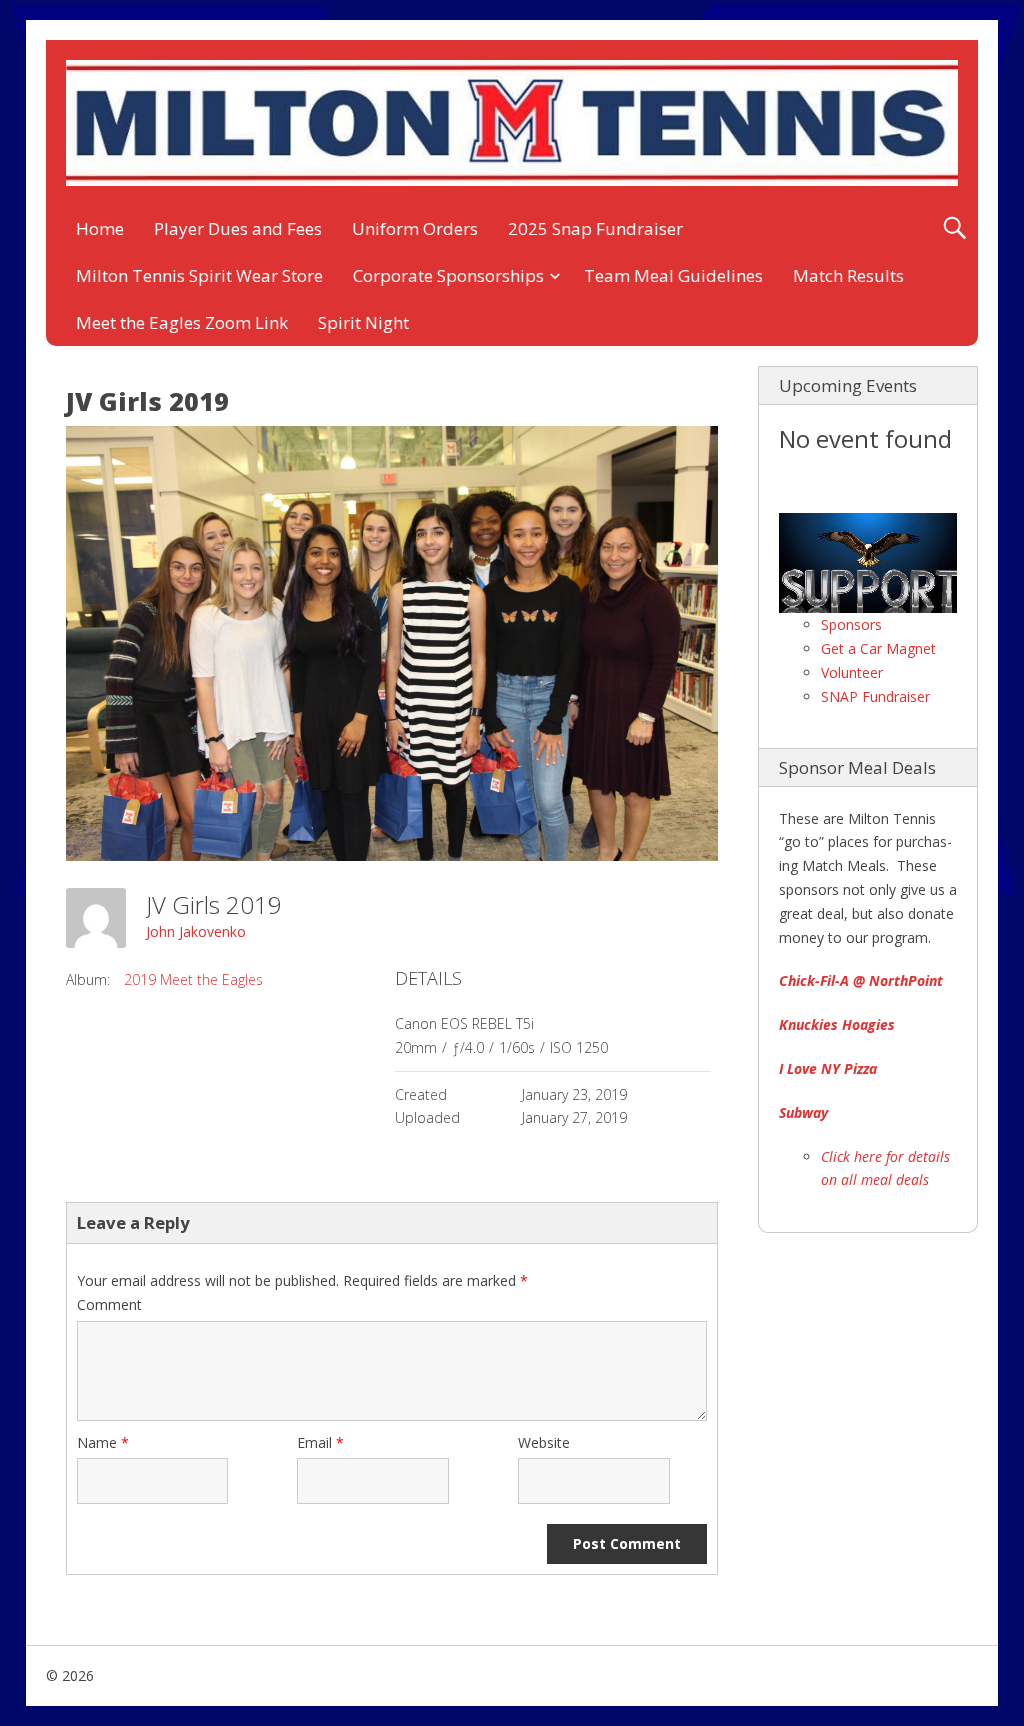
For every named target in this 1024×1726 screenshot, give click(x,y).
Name (103, 1442)
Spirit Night (363, 322)
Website (544, 1442)
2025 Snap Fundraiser (595, 228)
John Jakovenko (196, 931)
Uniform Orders (415, 228)
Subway (803, 1112)
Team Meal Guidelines (673, 275)
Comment (109, 1304)
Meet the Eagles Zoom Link (182, 322)
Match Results (848, 275)
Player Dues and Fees (238, 228)
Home (100, 228)
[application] (868, 563)
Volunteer (852, 672)
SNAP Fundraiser (875, 696)
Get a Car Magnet (878, 648)
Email (320, 1442)
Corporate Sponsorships (448, 275)
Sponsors (851, 624)
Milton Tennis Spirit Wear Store (199, 275)
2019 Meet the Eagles (193, 979)
